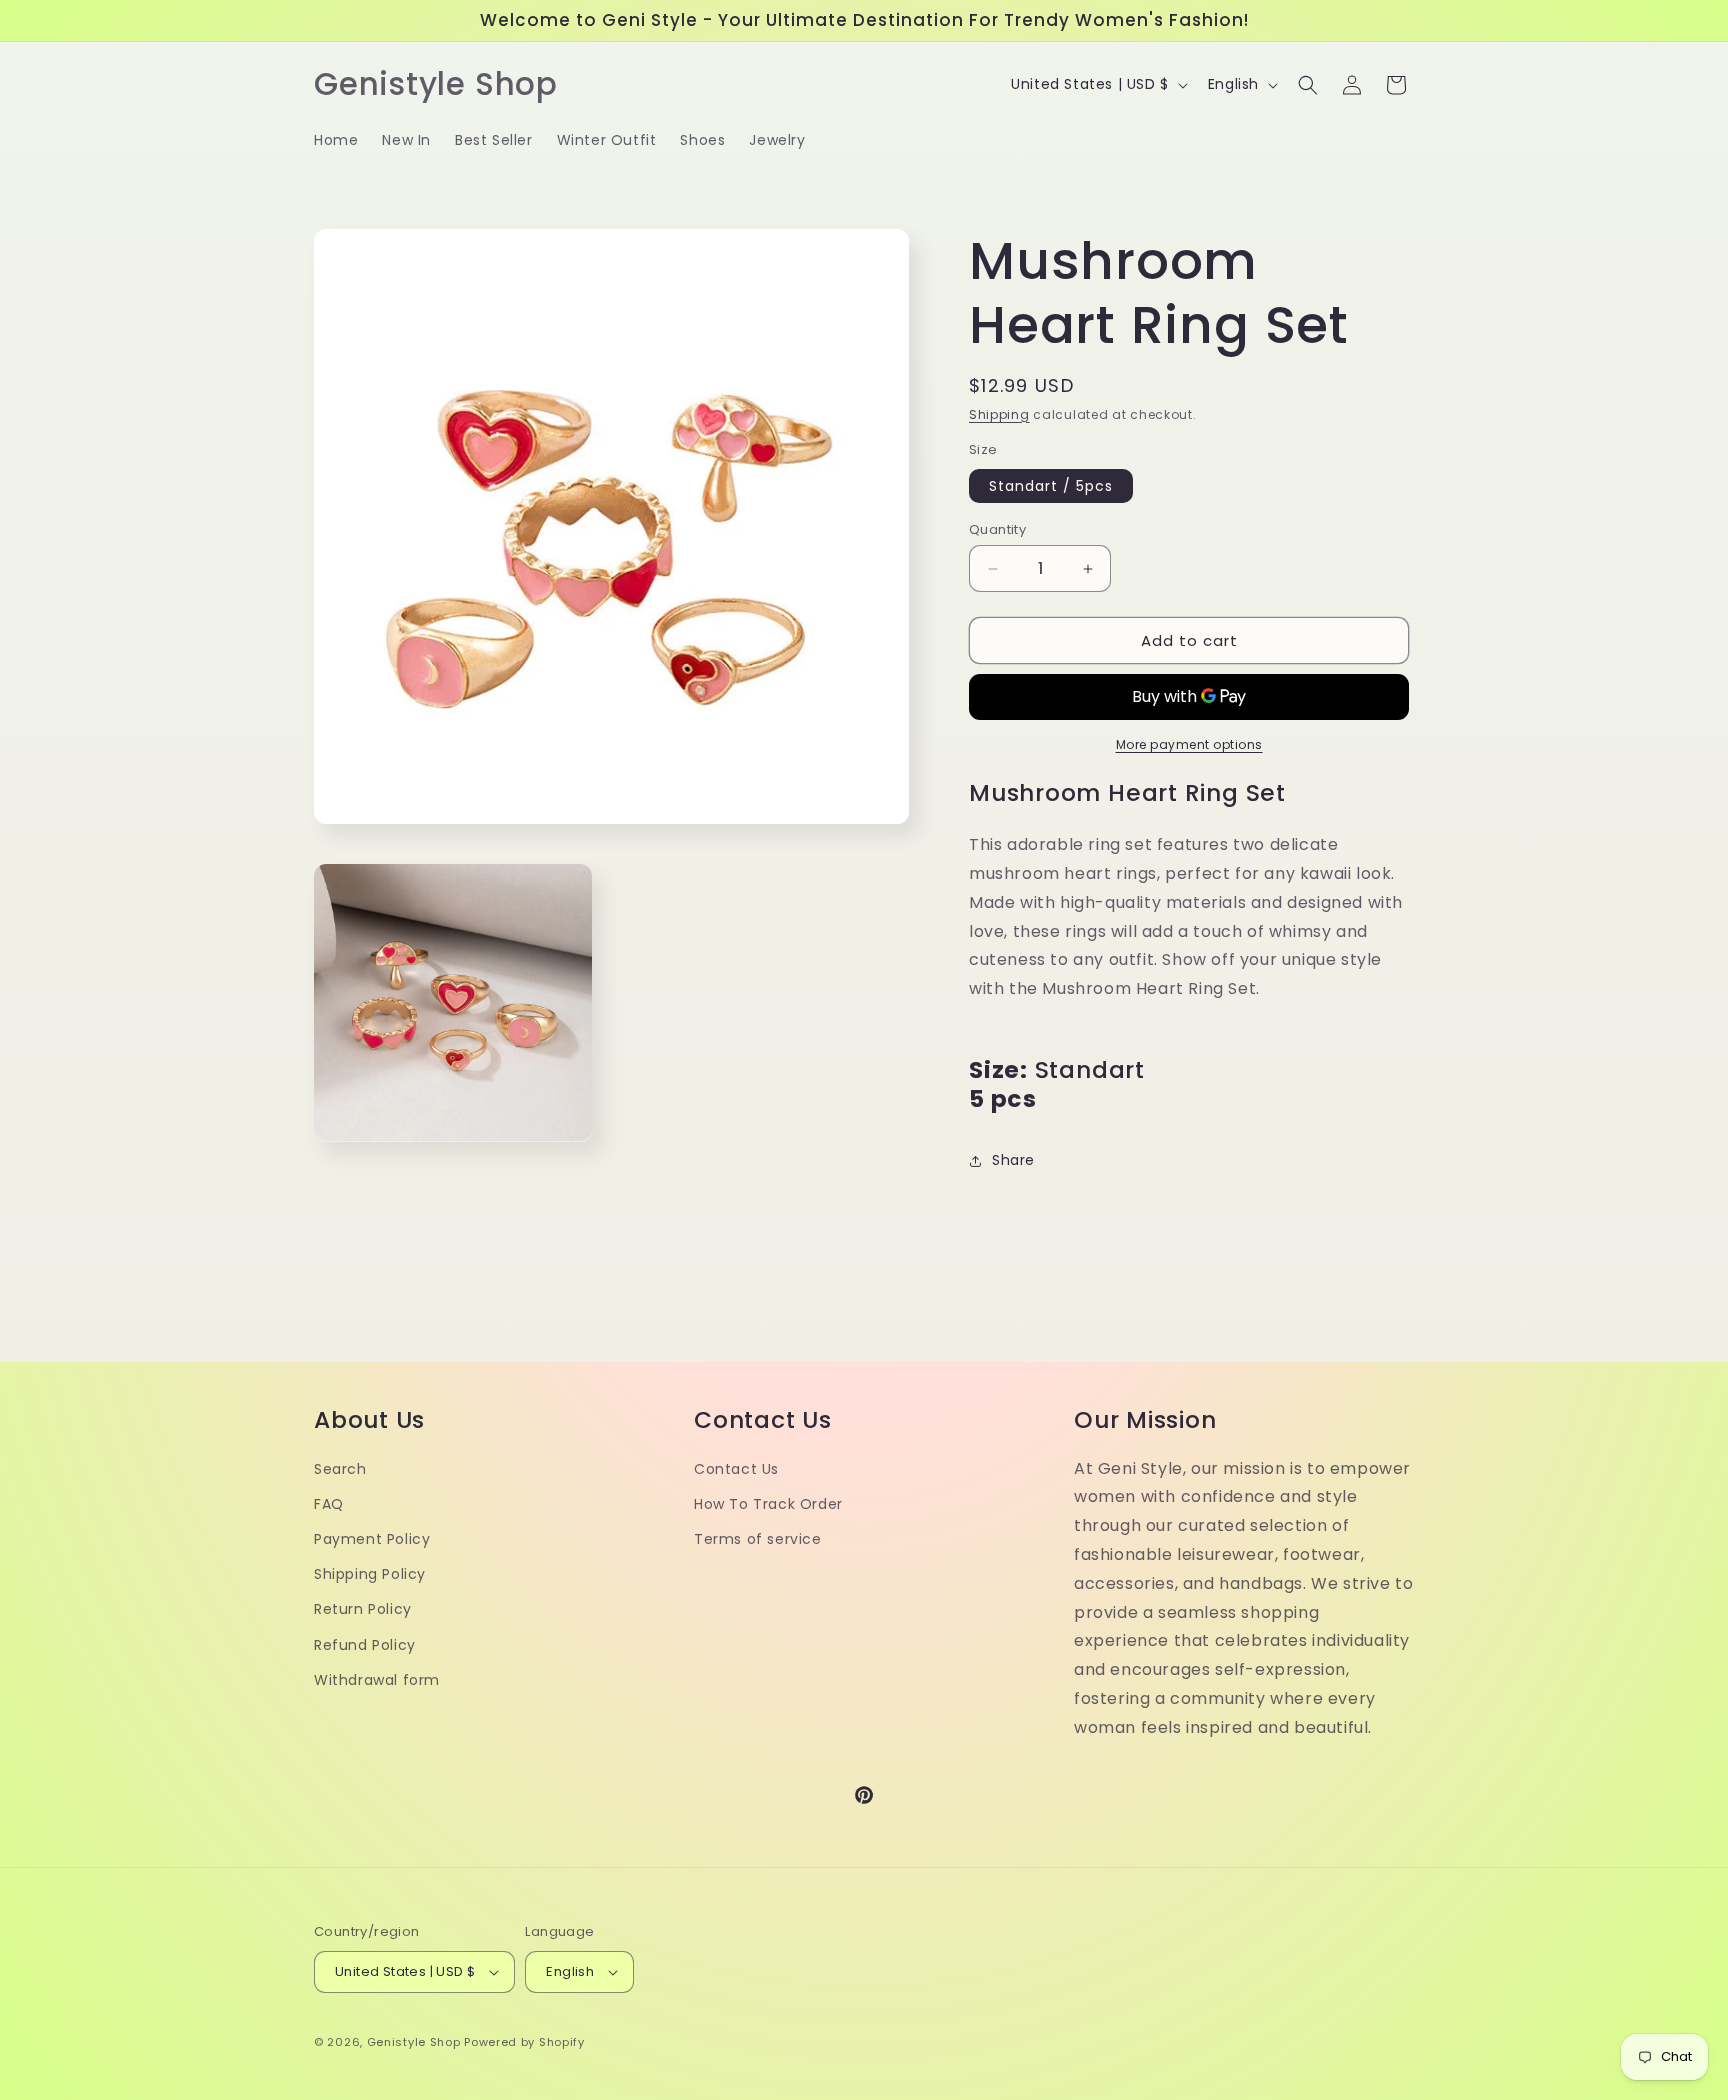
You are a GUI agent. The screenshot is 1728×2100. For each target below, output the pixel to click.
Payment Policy (372, 1539)
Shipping (999, 414)
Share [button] (1013, 1160)
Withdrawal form (377, 1680)
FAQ (329, 1504)
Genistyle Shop (414, 2042)
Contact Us (736, 1469)
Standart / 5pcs (1051, 486)
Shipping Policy (370, 1574)
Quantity (997, 529)
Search (340, 1469)
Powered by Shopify (524, 2042)
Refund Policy (365, 1645)
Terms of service (758, 1539)
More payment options (1189, 744)
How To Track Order (768, 1504)
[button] (1308, 85)
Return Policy (363, 1609)
